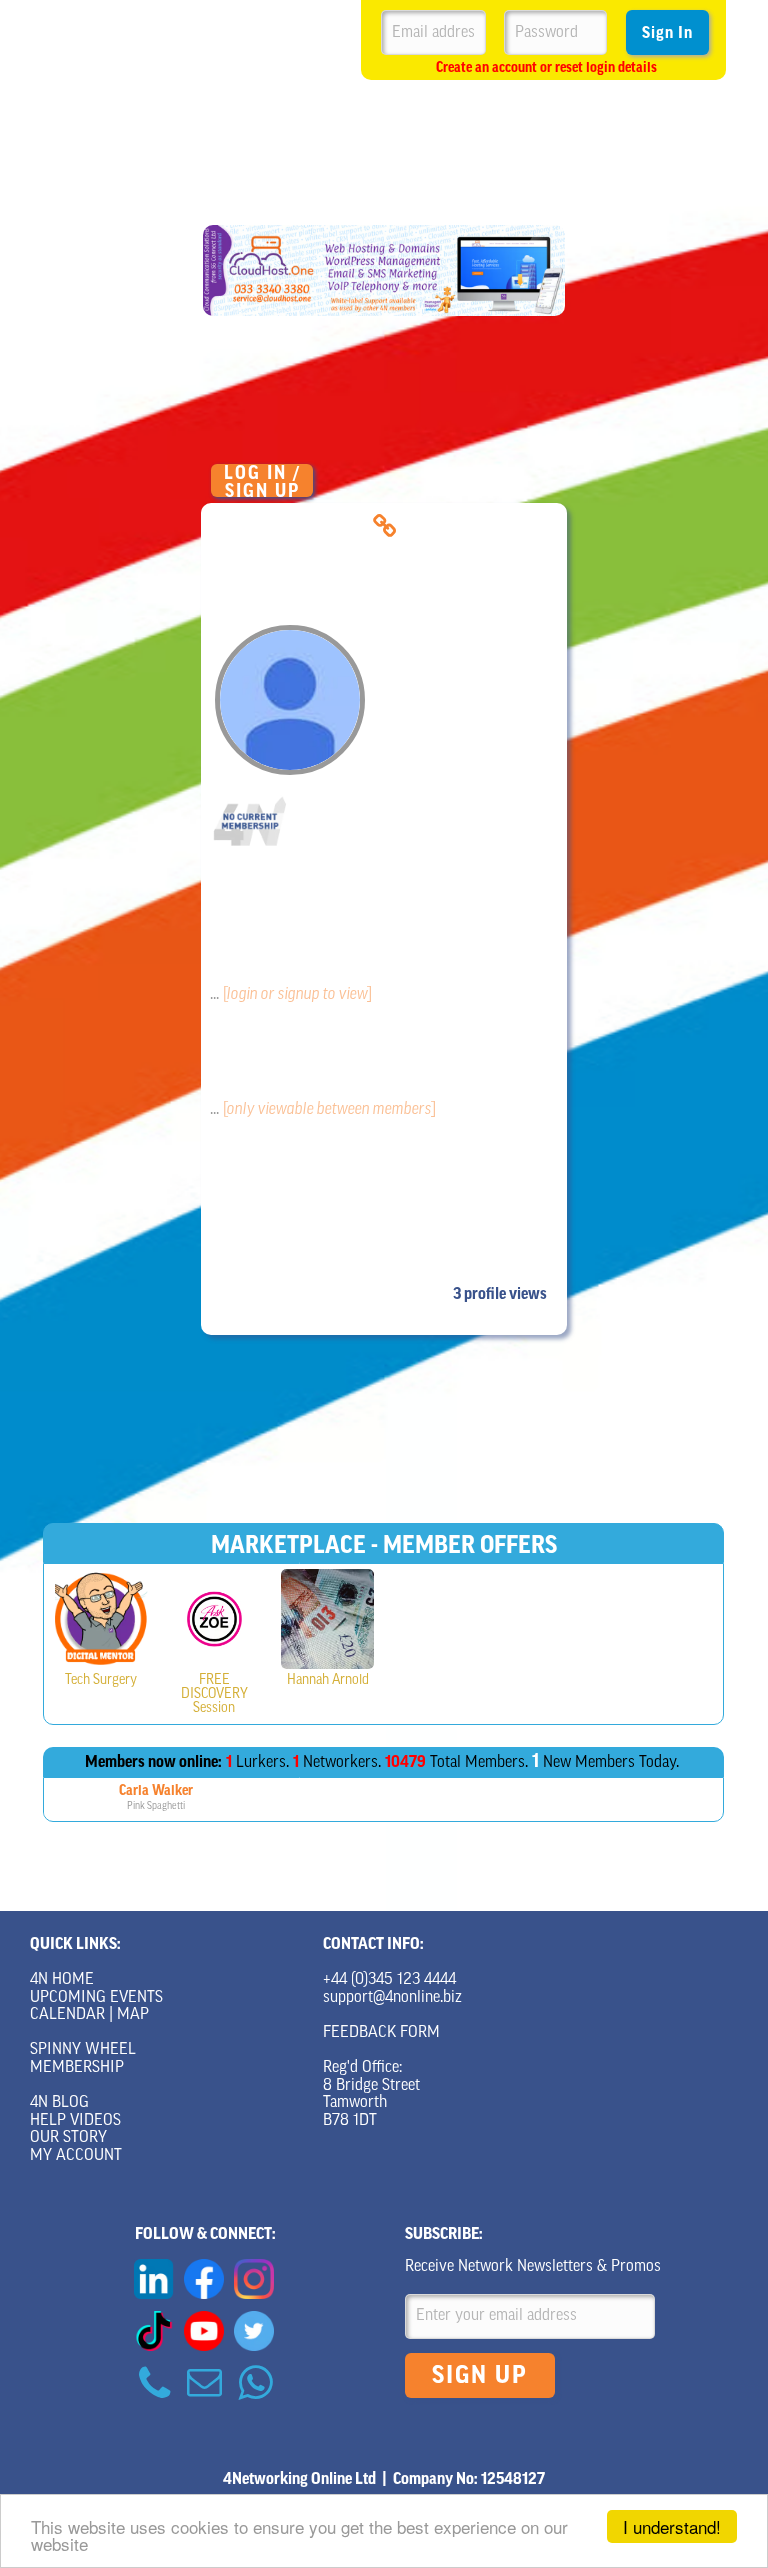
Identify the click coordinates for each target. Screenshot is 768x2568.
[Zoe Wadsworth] (214, 1619)
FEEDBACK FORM (381, 2033)
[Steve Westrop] (101, 1619)
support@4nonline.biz (392, 1998)
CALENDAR (67, 2015)
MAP (133, 2015)
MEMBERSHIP (77, 2068)
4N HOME (62, 1980)
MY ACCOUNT (76, 2156)
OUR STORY (68, 2138)
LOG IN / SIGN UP (262, 480)
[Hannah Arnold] (327, 1619)
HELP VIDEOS (75, 2121)
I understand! (672, 2526)
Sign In (667, 33)
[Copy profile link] (384, 526)
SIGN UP (480, 2375)
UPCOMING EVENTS (96, 1998)
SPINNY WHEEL (83, 2050)
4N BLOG (59, 2103)
